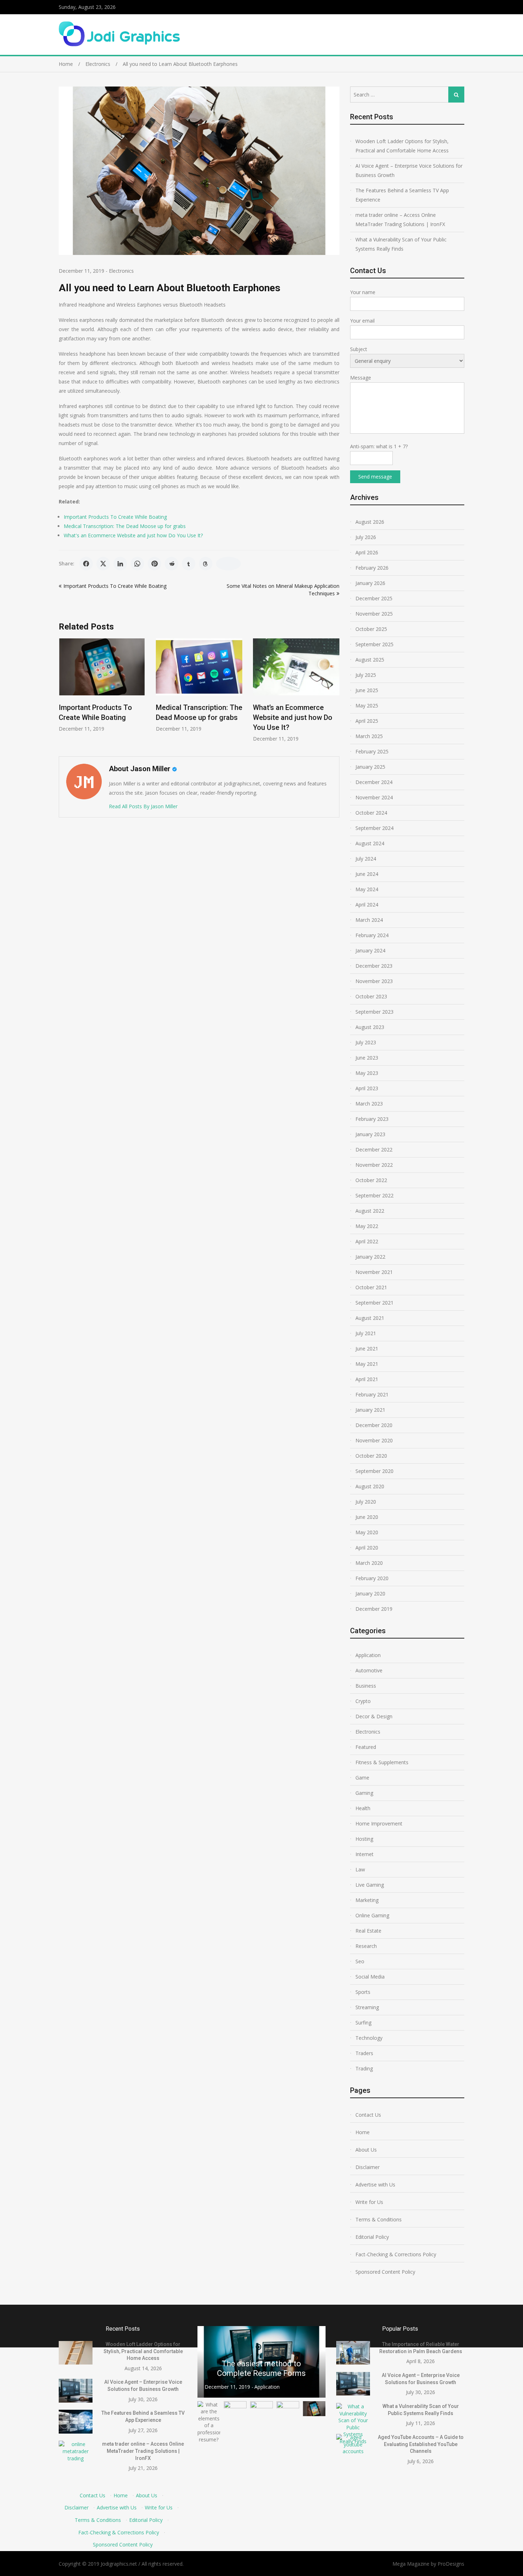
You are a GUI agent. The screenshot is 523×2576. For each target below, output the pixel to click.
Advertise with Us (375, 2185)
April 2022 (367, 1241)
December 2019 (374, 1609)
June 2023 (367, 1058)
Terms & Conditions (379, 2219)
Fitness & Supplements (382, 1762)
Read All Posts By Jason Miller (143, 806)
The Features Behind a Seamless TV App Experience (402, 195)
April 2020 (367, 1548)
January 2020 (370, 1593)
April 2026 (367, 552)
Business (366, 1686)
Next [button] (316, 2362)
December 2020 (374, 1425)
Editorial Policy (372, 2237)
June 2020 (367, 1517)
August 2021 (370, 1318)
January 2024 (370, 950)
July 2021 (366, 1333)
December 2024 (374, 782)
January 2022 (370, 1257)
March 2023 (369, 1104)
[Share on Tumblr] (189, 564)
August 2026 (370, 522)
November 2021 (374, 1272)
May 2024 (367, 889)
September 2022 (374, 1195)
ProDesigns (451, 2564)
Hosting (364, 1839)
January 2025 (370, 767)
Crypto (363, 1701)
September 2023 (374, 1012)
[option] (102, 685)
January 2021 (370, 1410)
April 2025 (367, 721)
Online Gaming (372, 1915)
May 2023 (367, 1073)
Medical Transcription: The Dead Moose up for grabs (125, 526)
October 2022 (371, 1180)
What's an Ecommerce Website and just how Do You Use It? (133, 535)
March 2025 (369, 736)
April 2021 (367, 1379)
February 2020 (372, 1578)
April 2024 (367, 905)
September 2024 (374, 828)
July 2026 (366, 537)
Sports (363, 1992)
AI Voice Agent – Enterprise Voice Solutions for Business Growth (409, 170)
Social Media (370, 1977)
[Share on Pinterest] (154, 564)
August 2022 (370, 1211)
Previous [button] (207, 2362)
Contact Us (368, 2115)
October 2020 (371, 1456)
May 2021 (367, 1364)
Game (362, 1778)
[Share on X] (103, 564)
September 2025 (374, 644)
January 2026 (370, 583)
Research (366, 1946)
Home (363, 2132)
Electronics (121, 271)
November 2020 (374, 1440)
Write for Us (369, 2202)
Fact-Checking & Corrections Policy (396, 2254)
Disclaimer (368, 2167)
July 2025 (366, 675)
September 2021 (374, 1303)
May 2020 (367, 1532)
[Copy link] (228, 564)
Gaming (364, 1793)
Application (368, 1655)
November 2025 (374, 614)
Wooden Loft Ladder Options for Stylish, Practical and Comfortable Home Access (402, 146)
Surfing (363, 2023)
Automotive (369, 1670)
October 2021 (371, 1287)
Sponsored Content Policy (385, 2272)
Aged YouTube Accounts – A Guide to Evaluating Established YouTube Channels (421, 2444)
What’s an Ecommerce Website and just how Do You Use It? (293, 717)
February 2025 (372, 751)
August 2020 (370, 1486)
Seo (360, 1961)
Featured (366, 1747)
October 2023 (371, 996)
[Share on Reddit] (171, 564)
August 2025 (370, 660)
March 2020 (369, 1563)
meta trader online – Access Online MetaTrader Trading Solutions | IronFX (400, 220)
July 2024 (366, 859)
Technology (369, 2038)
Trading (364, 2068)
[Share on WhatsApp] (137, 564)
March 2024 (369, 920)
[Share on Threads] (206, 564)
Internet (364, 1854)
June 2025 (367, 690)
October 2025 (371, 629)
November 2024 (374, 797)
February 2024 (372, 935)
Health (363, 1808)
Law (360, 1869)
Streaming (367, 2007)
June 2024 (367, 874)
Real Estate (368, 1931)
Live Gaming (370, 1885)
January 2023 (370, 1134)
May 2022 (367, 1226)
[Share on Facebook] (86, 564)
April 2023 (367, 1088)
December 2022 (374, 1149)
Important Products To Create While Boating (115, 517)
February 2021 (372, 1394)
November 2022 (374, 1165)
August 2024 (370, 843)
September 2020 (374, 1471)
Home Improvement (379, 1823)
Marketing (367, 1900)
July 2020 (366, 1502)
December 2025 (374, 598)
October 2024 (371, 813)
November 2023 (374, 981)
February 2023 (372, 1119)
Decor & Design (374, 1716)
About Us (366, 2150)
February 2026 (372, 568)
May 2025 (367, 706)
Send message (375, 477)
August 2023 (370, 1027)
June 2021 (367, 1349)
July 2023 (366, 1042)
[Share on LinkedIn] (120, 564)
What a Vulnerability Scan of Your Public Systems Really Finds (401, 244)
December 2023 (374, 966)
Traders (364, 2053)
